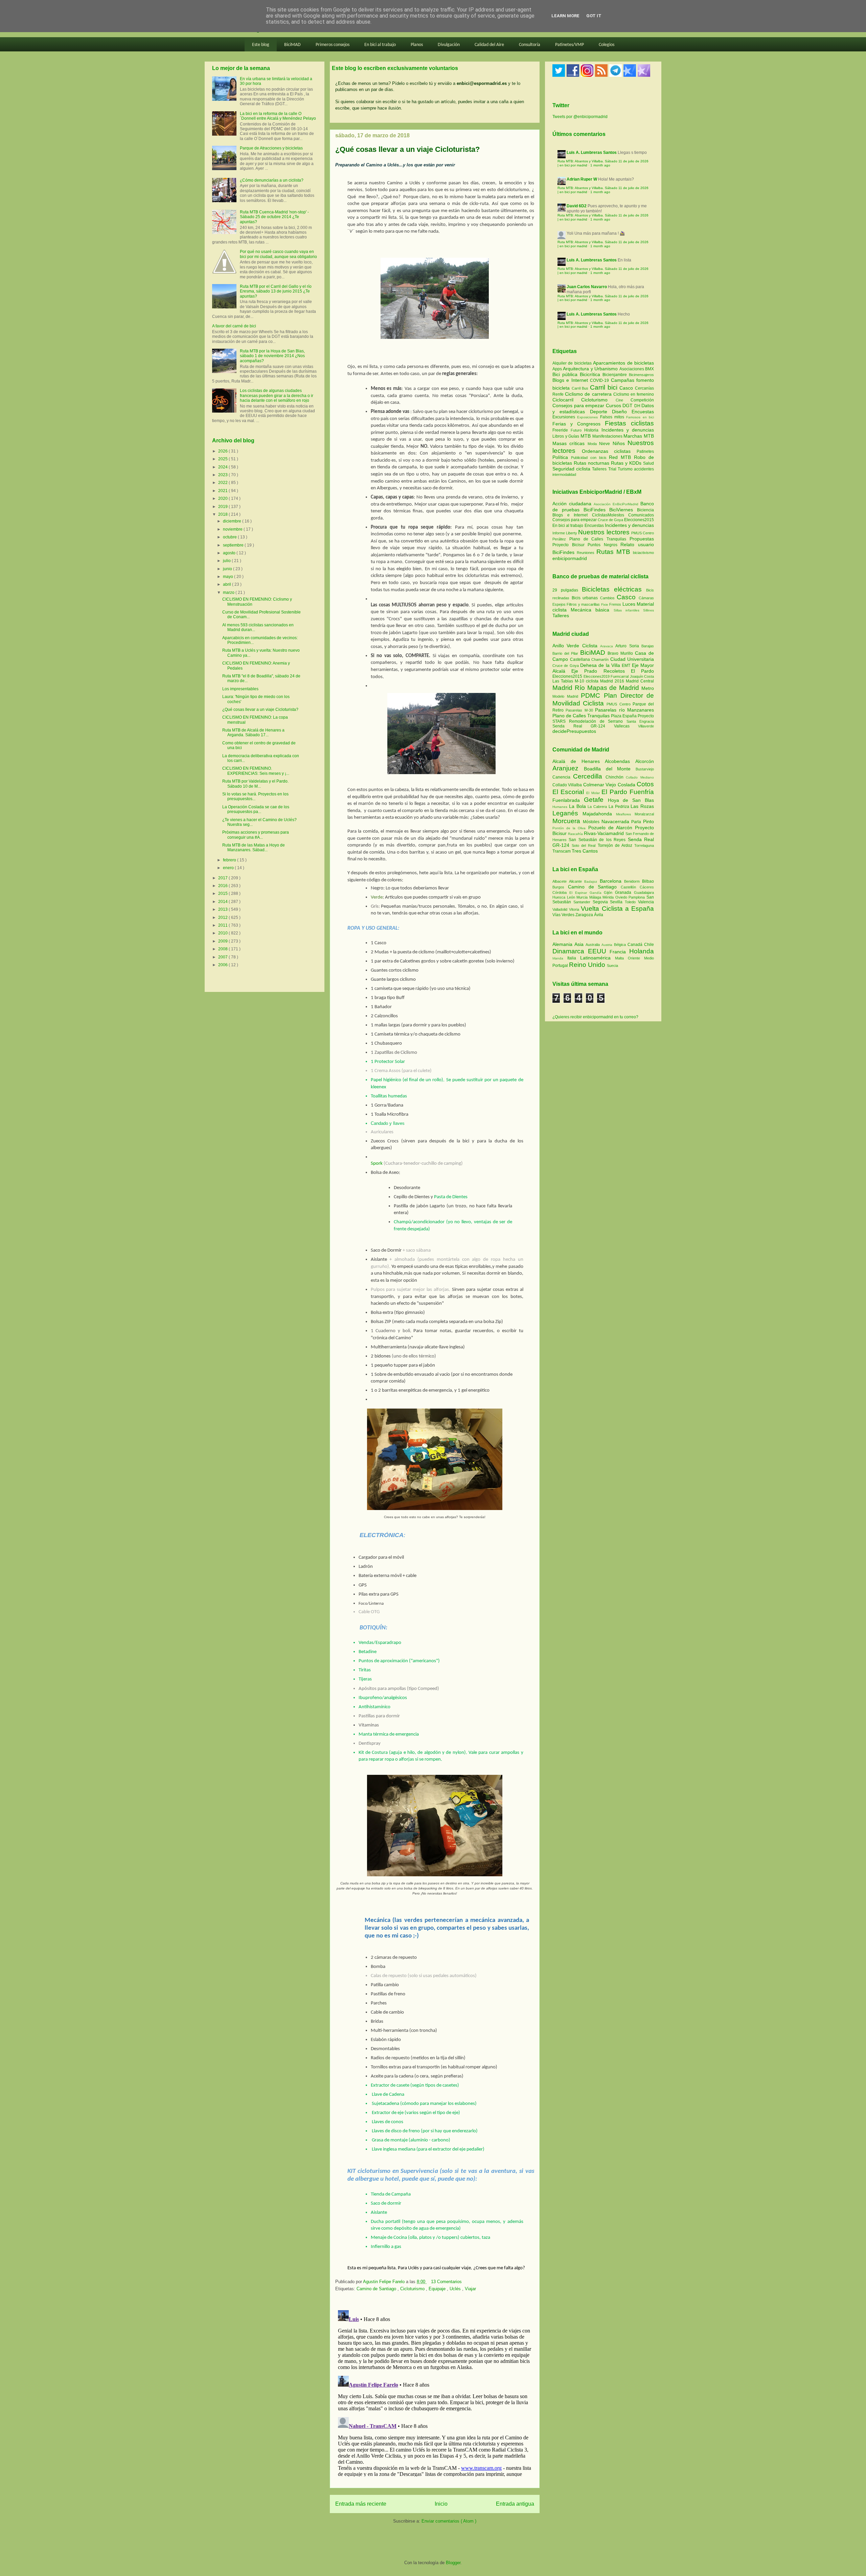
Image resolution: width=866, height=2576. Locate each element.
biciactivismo (643, 553)
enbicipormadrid (570, 558)
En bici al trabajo (380, 45)
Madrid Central (640, 681)
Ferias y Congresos (579, 424)
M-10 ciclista (587, 681)
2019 (223, 507)
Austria (608, 945)
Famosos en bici (640, 417)
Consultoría (530, 45)
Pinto (648, 821)
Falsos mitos (613, 417)
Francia (619, 952)
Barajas (648, 646)
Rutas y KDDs (627, 463)
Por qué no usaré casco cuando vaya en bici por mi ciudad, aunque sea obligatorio (278, 254)
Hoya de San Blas (631, 800)
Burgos (560, 887)
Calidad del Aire (489, 45)
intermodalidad (564, 474)
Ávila (599, 915)
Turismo (626, 469)
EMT (627, 666)
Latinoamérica (598, 958)
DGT (628, 405)
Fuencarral (620, 676)
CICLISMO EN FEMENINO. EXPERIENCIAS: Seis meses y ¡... (256, 771)
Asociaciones (632, 369)
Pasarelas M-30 (580, 710)
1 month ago (600, 165)
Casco (627, 388)
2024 (223, 467)
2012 (223, 918)
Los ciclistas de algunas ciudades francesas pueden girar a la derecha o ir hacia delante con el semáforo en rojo (277, 396)
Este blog (261, 45)
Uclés (456, 2289)
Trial (613, 469)
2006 (223, 965)
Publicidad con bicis (590, 458)
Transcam (562, 851)
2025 (223, 459)
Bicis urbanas (585, 598)
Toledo (631, 902)
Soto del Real (585, 845)
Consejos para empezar (579, 405)
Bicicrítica (591, 374)
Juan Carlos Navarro (587, 287)
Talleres (600, 469)
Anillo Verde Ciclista (576, 646)
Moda (593, 444)
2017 (223, 878)
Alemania (563, 944)
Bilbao (648, 881)
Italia (574, 958)
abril (227, 584)
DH (638, 406)
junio (228, 569)
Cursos (614, 405)
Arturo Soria (628, 646)
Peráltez (559, 539)
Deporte (601, 412)
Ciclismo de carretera (589, 394)
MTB (586, 436)
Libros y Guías (566, 436)
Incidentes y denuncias (628, 430)
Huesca (560, 897)
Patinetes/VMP (569, 45)
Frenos (615, 604)
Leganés (567, 813)
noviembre (233, 529)
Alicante (577, 881)
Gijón (609, 892)
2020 (223, 498)
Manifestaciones (608, 436)
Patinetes (645, 451)
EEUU (599, 951)
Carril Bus (581, 388)
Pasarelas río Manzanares (624, 710)
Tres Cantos (585, 851)
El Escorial (569, 792)
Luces (629, 604)
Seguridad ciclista (572, 469)
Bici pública (566, 374)
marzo (229, 593)
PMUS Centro (643, 533)
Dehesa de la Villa (601, 665)
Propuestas (642, 539)
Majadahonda (599, 814)
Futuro (577, 430)
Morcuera (568, 821)
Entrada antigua (515, 2504)
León (572, 897)
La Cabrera (598, 807)
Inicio (441, 2504)
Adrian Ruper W (582, 179)
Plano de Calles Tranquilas (598, 539)
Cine (623, 400)
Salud (648, 463)
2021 (223, 491)
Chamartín (601, 659)
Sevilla (617, 902)
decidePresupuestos (574, 731)
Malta (621, 958)
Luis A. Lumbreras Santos (592, 153)
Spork (377, 1164)
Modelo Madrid (567, 696)
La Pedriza (620, 807)
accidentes (644, 469)
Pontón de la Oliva (570, 828)
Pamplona (637, 897)
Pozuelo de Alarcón (612, 828)
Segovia (601, 902)
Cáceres (647, 887)
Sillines (648, 610)
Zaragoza (585, 915)
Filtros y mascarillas (583, 604)
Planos (417, 45)
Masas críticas (570, 443)
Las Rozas (642, 806)
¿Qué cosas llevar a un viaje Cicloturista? (260, 710)
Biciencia (645, 510)
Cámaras (646, 598)
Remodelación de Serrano (598, 721)
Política (562, 457)
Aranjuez (568, 768)
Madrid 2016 (613, 681)
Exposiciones (588, 417)
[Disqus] (435, 2392)
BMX (649, 369)
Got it (594, 16)
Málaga (596, 897)
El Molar (594, 793)
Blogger (453, 2563)
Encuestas (643, 412)
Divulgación (449, 45)
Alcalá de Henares (579, 761)
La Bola (578, 806)
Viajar (470, 2289)
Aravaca (608, 646)
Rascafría (576, 834)
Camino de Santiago (377, 2289)
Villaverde (646, 726)
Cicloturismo (413, 2289)
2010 (223, 933)
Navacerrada (617, 821)
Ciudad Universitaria (632, 659)
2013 (223, 909)
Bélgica (621, 945)
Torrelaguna (644, 845)
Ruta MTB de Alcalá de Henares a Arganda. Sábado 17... (253, 733)
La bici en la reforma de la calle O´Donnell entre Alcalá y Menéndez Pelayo (278, 116)
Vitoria (575, 909)
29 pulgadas (565, 590)
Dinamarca (570, 951)
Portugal (561, 966)
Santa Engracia (640, 721)
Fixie (605, 605)
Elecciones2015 (639, 520)
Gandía (597, 893)
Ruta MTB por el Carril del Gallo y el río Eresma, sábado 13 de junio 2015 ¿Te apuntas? (276, 291)
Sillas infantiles (626, 610)
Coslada (627, 785)
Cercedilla (589, 776)
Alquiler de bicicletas (573, 363)
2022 (223, 483)
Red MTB (621, 457)
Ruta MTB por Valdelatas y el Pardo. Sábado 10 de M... (255, 784)
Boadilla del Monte (610, 769)
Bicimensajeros (641, 375)
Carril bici (605, 387)
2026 (223, 451)
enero (229, 868)
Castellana (581, 659)
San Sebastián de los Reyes (598, 840)
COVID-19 (600, 380)
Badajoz (592, 881)
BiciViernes (621, 510)
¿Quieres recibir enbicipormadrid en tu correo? (595, 1017)
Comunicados (641, 515)
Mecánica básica (590, 610)
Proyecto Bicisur (568, 545)
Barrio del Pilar (566, 653)
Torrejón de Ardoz (616, 845)
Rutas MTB (613, 552)
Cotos (645, 784)
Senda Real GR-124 (583, 726)
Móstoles (592, 822)
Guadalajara (644, 892)
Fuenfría (642, 792)
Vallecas (626, 726)
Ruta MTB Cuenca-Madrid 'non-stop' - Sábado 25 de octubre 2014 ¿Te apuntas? (274, 217)
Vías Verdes (564, 915)
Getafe (596, 800)
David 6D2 (577, 206)
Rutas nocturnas (592, 463)
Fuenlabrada (568, 800)
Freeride (562, 430)
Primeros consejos (333, 45)
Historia (593, 430)
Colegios (607, 45)
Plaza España (624, 716)
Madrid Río (570, 688)
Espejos (559, 604)
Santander (583, 902)
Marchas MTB (639, 436)
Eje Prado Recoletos (601, 671)
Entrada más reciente (361, 2504)
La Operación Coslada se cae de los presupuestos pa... (256, 809)
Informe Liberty (565, 533)
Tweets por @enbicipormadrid (580, 117)
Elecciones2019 (597, 676)
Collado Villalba (568, 785)
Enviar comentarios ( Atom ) (449, 2521)
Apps (558, 369)
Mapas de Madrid (614, 688)
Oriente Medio (641, 958)
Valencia (646, 902)
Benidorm (633, 881)
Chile (649, 945)
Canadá (636, 945)
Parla (637, 822)
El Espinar (579, 893)
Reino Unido (588, 965)
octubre (230, 537)
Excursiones (565, 417)
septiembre (234, 545)
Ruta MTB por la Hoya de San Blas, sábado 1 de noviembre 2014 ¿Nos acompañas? (272, 356)
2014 (223, 902)
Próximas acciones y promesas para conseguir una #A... (256, 835)
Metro (648, 688)
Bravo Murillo (621, 653)
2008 (223, 949)
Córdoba (561, 892)
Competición (642, 400)
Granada (624, 892)
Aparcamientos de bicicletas (623, 363)
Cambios (607, 598)
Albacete (561, 881)
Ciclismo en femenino (634, 394)
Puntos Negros (602, 545)
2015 (223, 894)
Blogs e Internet (571, 380)
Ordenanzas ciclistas (609, 451)
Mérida (609, 897)
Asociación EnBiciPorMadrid (616, 504)
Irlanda (560, 958)
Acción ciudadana (572, 504)
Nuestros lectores (604, 532)
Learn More (565, 16)
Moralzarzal (644, 814)
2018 (223, 514)
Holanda (642, 951)
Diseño (622, 412)
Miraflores (625, 814)
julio (227, 561)
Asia (580, 944)
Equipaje (438, 2289)
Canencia (563, 777)
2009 (223, 941)
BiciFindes (595, 510)
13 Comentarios (446, 2282)
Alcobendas (620, 761)
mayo (229, 577)
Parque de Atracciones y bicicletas (271, 148)
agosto (230, 553)
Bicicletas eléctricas (612, 589)
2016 (223, 886)
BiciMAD (292, 45)
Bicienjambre (616, 375)
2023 (223, 475)
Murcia (583, 897)
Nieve (606, 444)
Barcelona (612, 881)
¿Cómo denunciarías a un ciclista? (272, 180)
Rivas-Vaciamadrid (605, 833)
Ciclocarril (567, 400)
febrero (230, 860)
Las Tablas (564, 681)
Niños (620, 443)
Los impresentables (240, 689)
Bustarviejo (645, 769)
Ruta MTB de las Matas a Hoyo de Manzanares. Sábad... (254, 848)
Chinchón (616, 777)
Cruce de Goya (610, 520)
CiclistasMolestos (608, 515)
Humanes (561, 807)
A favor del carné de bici (234, 326)
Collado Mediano (640, 777)
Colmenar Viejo (600, 785)
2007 (223, 957)
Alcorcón (645, 761)
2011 (223, 925)
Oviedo (622, 897)
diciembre (233, 521)
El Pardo (642, 671)
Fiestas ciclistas (629, 423)
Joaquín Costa (642, 676)
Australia (594, 945)
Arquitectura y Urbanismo (591, 369)
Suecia (612, 966)
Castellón (630, 887)
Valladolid (561, 909)
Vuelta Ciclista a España (617, 909)
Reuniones (586, 553)
